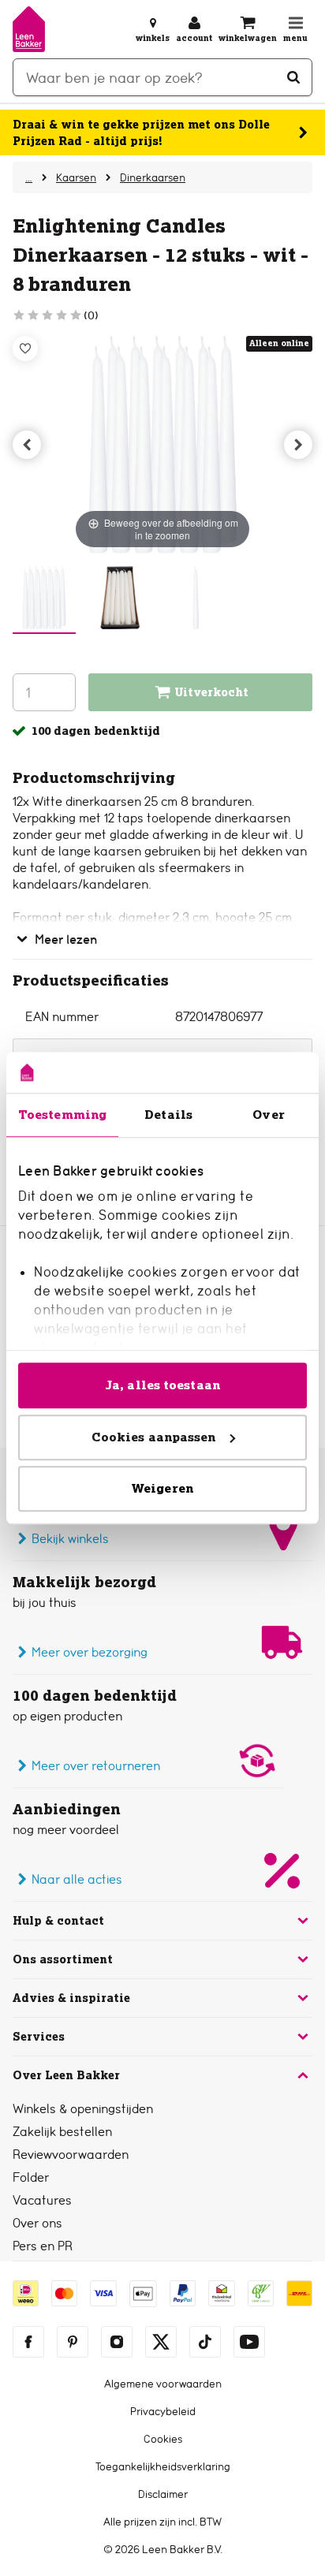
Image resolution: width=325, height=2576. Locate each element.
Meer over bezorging (90, 1652)
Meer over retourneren (96, 1766)
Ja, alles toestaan (162, 1385)
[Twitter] (161, 2342)
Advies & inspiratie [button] (71, 1998)
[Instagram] (117, 2342)
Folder (31, 2177)
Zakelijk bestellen (62, 2132)
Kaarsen (76, 177)
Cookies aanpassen (154, 1437)
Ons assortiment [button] (63, 1959)
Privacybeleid (163, 2411)
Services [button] (39, 2037)
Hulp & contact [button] (58, 1921)
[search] (162, 77)
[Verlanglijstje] (25, 349)
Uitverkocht (212, 692)
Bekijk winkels (70, 1539)
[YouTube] (249, 2342)
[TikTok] (205, 2342)
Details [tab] (168, 1115)
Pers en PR (43, 2246)
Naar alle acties (77, 1879)
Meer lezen (66, 939)
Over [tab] (268, 1115)
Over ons (37, 2223)
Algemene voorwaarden (163, 2384)
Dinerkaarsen (153, 177)
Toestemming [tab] (62, 1115)
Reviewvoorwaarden (71, 2155)
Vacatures (42, 2200)
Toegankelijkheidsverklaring (163, 2466)
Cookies (163, 2439)
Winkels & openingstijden (83, 2109)
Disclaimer (163, 2494)
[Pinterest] (73, 2342)
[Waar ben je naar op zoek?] (293, 77)
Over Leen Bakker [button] (66, 2075)
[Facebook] (28, 2342)
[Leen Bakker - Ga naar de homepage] (29, 29)
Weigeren (162, 1488)
